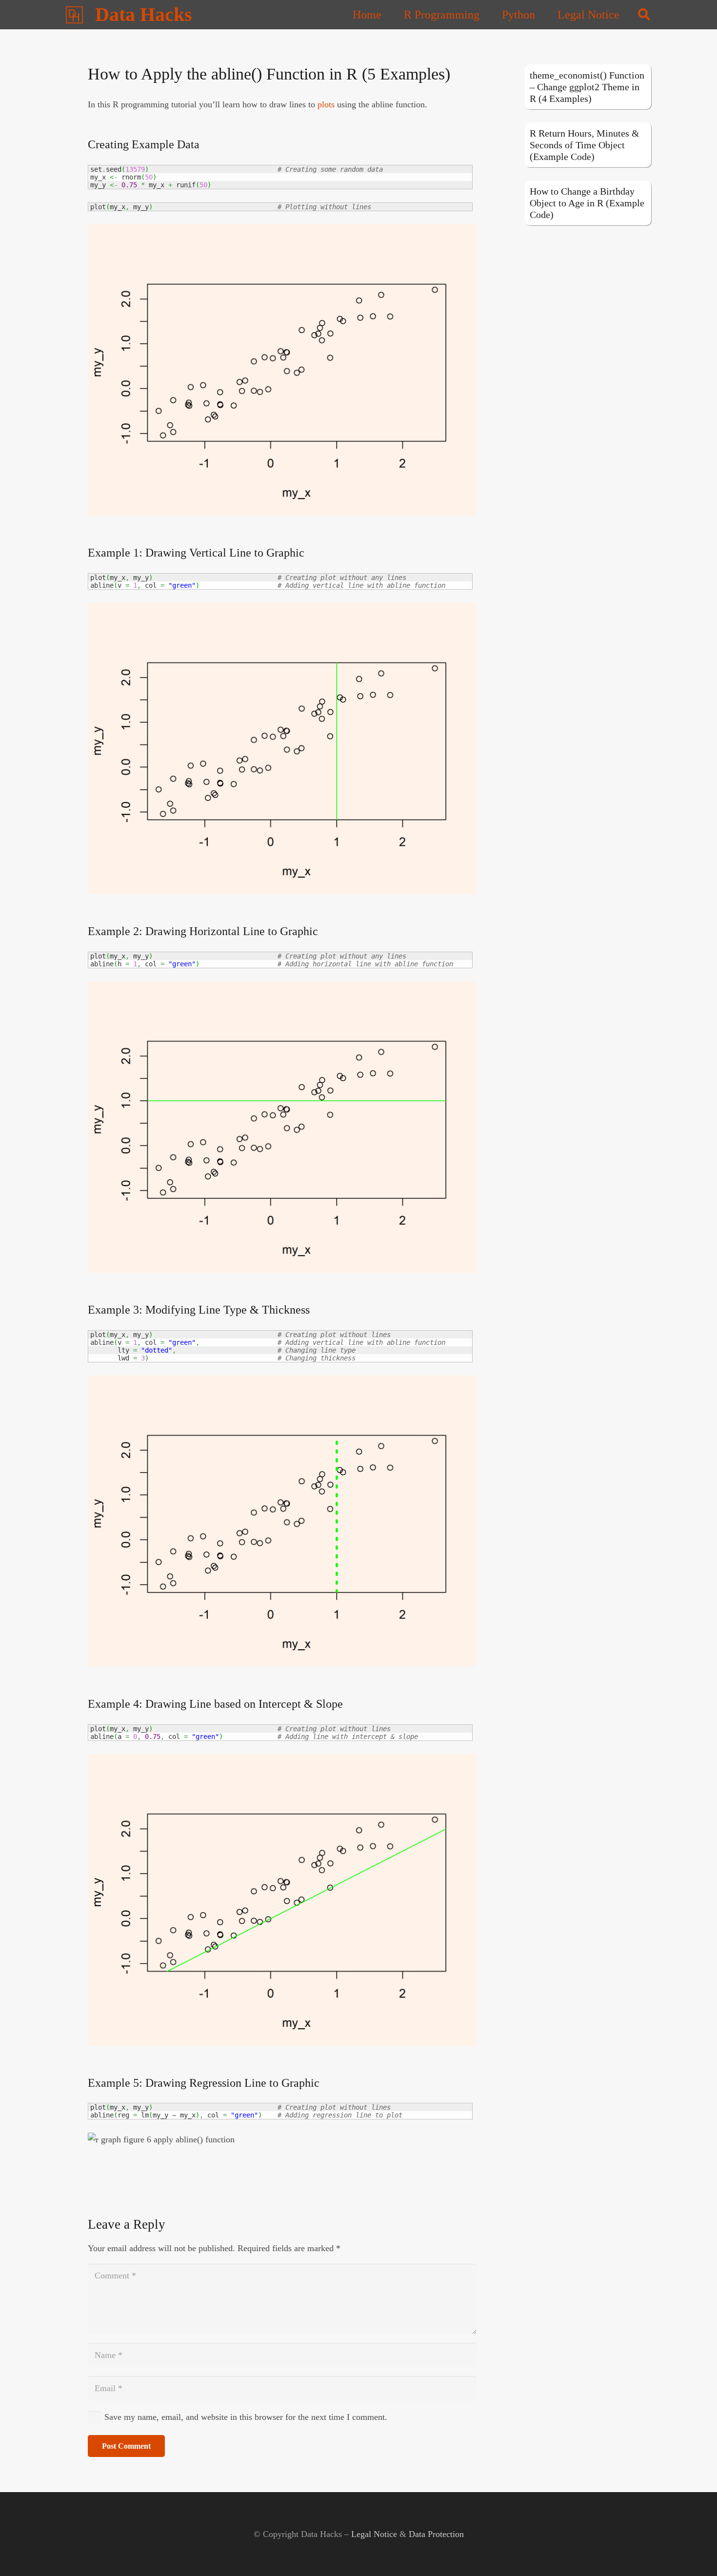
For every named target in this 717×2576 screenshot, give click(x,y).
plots (326, 104)
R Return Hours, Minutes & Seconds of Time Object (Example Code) (585, 145)
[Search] (644, 15)
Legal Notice (374, 2534)
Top (694, 2553)
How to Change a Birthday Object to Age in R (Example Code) (587, 203)
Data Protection (436, 2534)
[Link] (74, 15)
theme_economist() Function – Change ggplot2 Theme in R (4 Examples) (587, 87)
